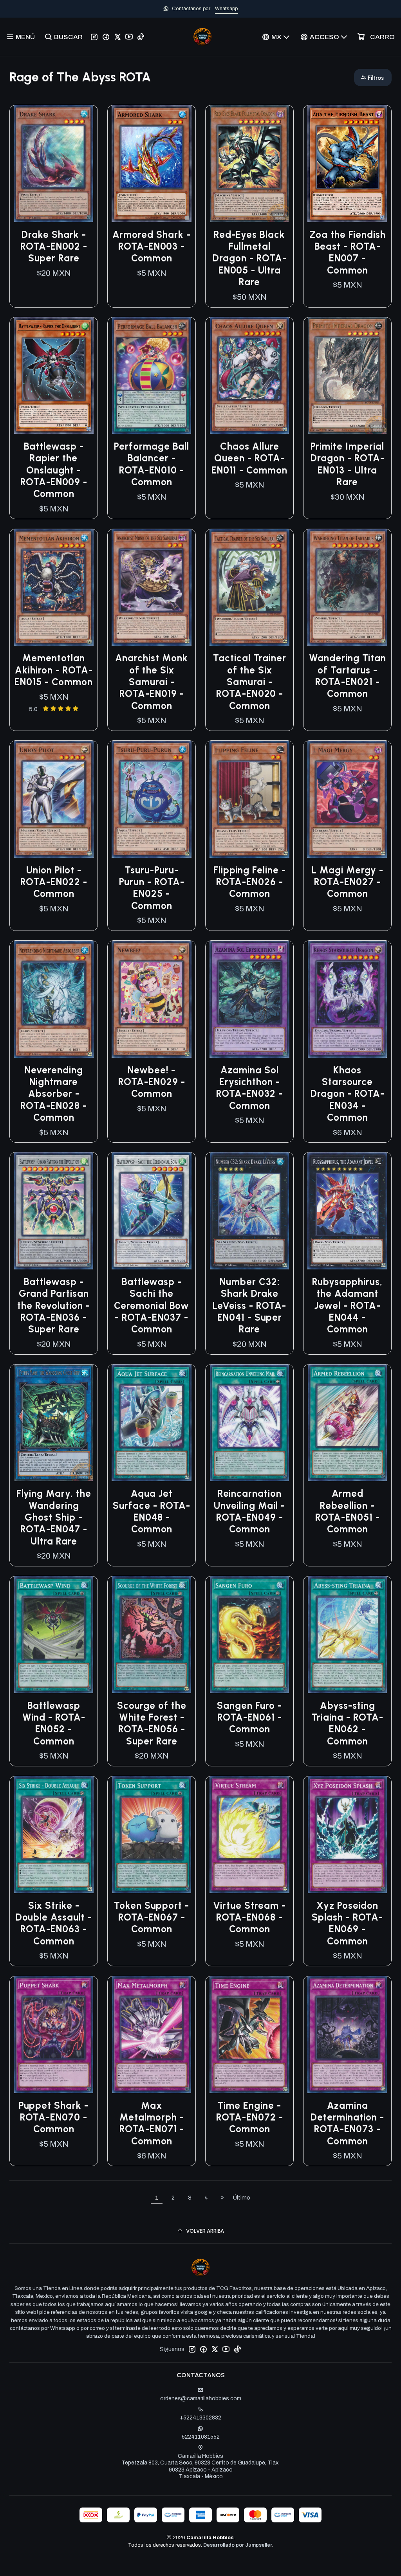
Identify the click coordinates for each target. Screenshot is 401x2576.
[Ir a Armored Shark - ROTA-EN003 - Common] (152, 164)
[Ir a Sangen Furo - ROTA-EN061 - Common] (249, 1635)
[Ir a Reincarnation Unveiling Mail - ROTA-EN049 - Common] (249, 1423)
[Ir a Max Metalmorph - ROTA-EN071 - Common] (152, 2035)
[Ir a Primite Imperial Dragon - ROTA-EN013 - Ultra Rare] (347, 376)
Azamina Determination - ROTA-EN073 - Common (347, 2123)
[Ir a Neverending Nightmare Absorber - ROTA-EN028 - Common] (54, 999)
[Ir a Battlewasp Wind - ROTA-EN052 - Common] (54, 1635)
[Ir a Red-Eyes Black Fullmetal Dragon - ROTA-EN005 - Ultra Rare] (249, 164)
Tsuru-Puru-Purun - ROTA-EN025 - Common (152, 888)
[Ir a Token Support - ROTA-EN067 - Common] (152, 1835)
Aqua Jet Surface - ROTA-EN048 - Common (152, 1511)
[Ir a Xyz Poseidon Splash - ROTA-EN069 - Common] (347, 1835)
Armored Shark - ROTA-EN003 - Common (152, 247)
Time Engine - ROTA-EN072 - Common (250, 2117)
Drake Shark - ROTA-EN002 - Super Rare (54, 247)
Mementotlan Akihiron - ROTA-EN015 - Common (54, 670)
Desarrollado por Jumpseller (238, 2545)
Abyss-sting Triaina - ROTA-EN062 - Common (347, 1723)
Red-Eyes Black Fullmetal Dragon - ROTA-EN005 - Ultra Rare (250, 258)
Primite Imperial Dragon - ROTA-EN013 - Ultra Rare (348, 464)
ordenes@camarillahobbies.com (201, 2399)
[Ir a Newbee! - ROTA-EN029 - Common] (152, 999)
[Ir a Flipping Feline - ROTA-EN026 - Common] (249, 799)
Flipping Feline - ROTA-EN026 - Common (250, 882)
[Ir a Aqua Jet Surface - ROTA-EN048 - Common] (152, 1423)
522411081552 (201, 2437)
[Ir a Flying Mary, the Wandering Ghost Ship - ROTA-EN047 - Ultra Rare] (54, 1423)
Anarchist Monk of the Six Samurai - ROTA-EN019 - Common (152, 682)
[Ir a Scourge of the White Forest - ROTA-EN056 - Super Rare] (152, 1635)
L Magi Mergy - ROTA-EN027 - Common (348, 882)
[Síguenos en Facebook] (106, 37)
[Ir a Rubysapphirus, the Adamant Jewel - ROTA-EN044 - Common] (347, 1211)
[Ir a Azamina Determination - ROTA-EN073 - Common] (347, 2035)
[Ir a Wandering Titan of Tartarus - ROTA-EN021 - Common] (347, 588)
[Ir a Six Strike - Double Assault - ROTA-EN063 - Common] (54, 1835)
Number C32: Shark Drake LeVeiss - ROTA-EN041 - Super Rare (249, 1305)
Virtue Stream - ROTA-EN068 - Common (249, 1917)
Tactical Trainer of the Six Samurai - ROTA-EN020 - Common (250, 682)
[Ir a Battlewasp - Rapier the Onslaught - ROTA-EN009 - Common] (54, 376)
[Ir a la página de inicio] (202, 37)
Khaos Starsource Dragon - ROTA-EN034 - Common (348, 1094)
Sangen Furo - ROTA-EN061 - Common (249, 1717)
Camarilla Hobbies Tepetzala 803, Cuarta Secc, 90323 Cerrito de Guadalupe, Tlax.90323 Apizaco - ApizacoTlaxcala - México (200, 2466)
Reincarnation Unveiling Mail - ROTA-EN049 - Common (249, 1511)
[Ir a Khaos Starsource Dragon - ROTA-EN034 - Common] (347, 999)
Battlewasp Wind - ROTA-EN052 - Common (54, 1723)
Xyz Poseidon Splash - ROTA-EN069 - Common (347, 1923)
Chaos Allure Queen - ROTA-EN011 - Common (249, 458)
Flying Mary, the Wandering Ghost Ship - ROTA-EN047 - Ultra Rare (54, 1517)
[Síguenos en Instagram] (94, 37)
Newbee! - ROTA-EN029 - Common (152, 1082)
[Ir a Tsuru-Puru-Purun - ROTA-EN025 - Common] (152, 799)
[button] (373, 77)
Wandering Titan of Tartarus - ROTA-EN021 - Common (348, 676)
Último (242, 2198)
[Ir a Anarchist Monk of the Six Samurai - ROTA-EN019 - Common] (152, 588)
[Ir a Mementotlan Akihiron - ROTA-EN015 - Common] (54, 588)
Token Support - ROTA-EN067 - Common (152, 1917)
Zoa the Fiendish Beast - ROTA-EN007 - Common (348, 252)
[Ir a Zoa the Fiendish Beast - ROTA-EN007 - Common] (347, 164)
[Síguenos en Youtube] (129, 37)
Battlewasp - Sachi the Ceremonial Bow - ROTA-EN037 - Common (152, 1305)
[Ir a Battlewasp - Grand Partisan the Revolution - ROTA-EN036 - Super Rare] (54, 1211)
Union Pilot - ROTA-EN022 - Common (54, 882)
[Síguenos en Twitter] (117, 37)
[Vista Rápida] (83, 164)
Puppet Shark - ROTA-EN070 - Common (54, 2117)
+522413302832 (200, 2418)
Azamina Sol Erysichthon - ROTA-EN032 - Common (249, 1088)
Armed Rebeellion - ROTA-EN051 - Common (348, 1511)
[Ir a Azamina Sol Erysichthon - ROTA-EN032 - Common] (249, 999)
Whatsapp (239, 9)
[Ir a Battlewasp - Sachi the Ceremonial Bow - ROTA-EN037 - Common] (152, 1211)
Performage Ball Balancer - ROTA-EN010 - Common (152, 464)
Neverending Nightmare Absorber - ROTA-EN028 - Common (54, 1094)
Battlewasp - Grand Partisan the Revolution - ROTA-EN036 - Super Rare (54, 1305)
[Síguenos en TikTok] (141, 37)
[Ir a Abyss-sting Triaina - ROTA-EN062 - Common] (347, 1635)
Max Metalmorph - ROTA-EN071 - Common (152, 2123)
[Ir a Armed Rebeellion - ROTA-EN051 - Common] (347, 1423)
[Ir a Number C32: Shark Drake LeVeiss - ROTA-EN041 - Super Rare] (249, 1211)
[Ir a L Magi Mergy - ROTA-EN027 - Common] (347, 799)
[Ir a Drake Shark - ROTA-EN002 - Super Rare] (54, 164)
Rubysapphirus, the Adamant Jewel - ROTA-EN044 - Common (347, 1305)
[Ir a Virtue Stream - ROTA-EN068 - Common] (249, 1835)
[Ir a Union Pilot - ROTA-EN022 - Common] (54, 799)
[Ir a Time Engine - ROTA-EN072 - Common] (249, 2035)
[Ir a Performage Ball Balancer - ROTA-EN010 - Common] (152, 376)
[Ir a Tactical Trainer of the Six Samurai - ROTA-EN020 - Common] (249, 588)
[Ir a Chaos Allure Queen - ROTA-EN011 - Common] (249, 376)
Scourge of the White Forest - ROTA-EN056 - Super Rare (152, 1723)
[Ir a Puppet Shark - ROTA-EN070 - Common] (54, 2035)
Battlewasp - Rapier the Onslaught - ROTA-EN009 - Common (54, 470)
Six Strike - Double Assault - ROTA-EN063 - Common (54, 1923)
